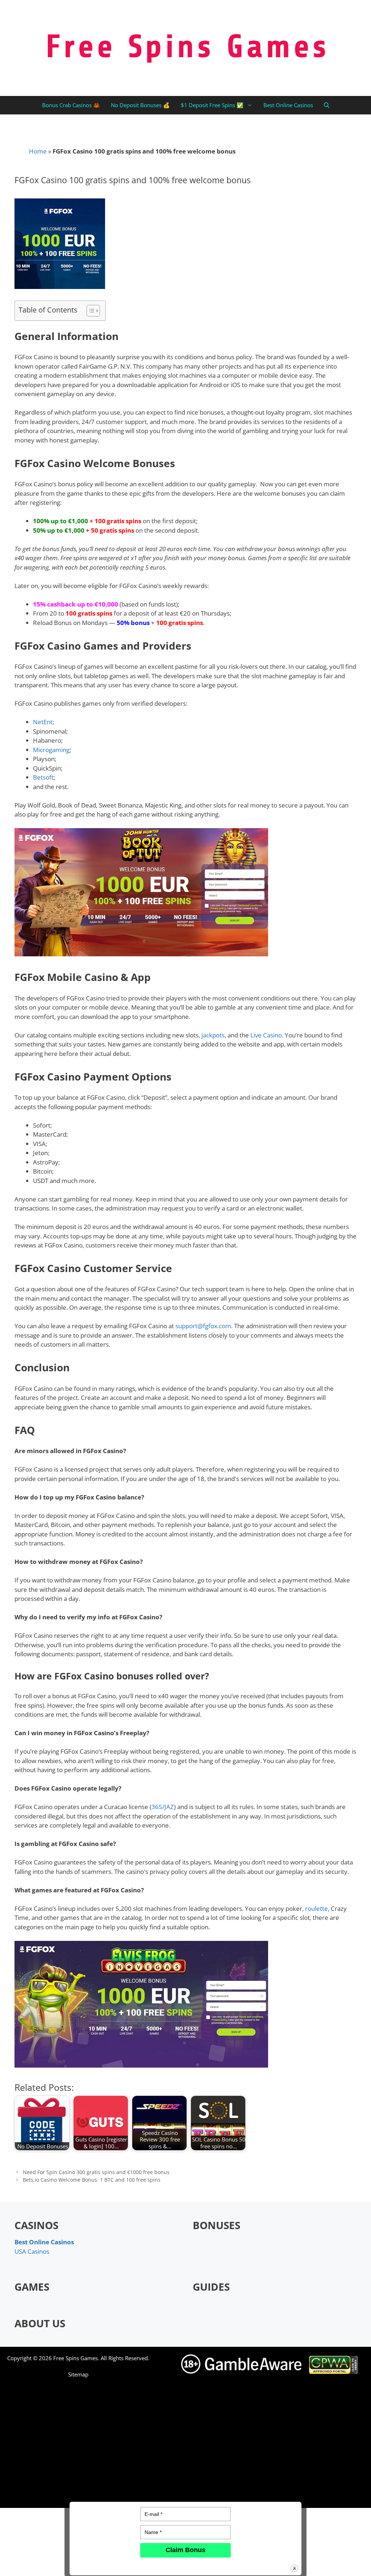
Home (38, 151)
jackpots (213, 1035)
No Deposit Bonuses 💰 (140, 105)
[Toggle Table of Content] (90, 311)
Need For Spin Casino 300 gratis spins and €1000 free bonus (96, 2172)
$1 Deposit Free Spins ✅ (212, 105)
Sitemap (78, 2374)
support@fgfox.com (203, 1326)
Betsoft (43, 777)
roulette (316, 1908)
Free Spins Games (76, 2358)
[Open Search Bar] (327, 105)
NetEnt (43, 722)
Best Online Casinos (288, 105)
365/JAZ (163, 1807)
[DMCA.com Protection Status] (272, 2497)
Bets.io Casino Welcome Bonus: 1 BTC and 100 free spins (92, 2180)
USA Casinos (32, 2251)
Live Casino (266, 1035)
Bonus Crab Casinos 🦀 (71, 105)
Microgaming (51, 750)
